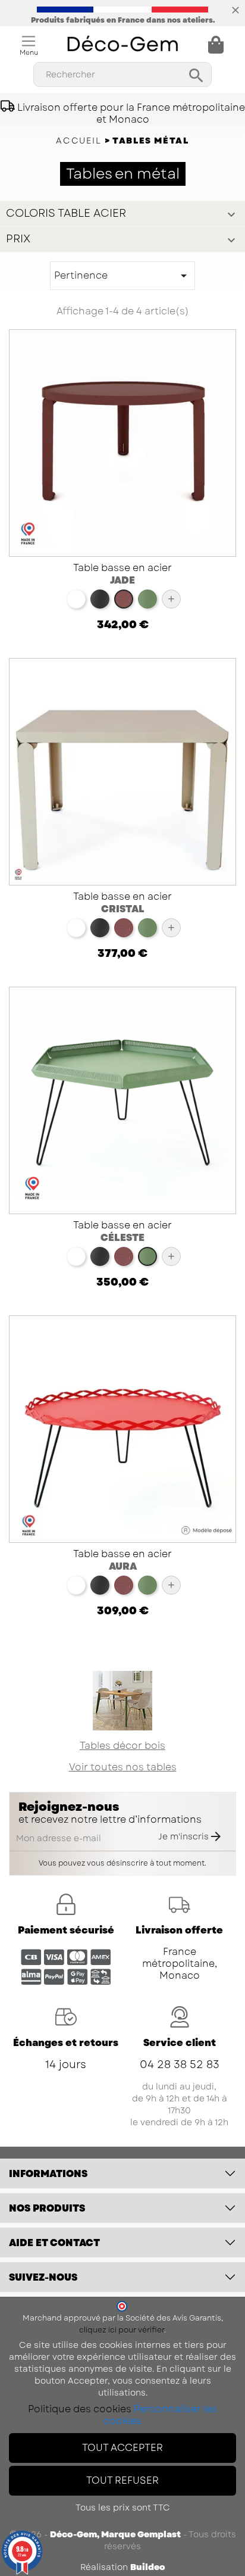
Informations (48, 2174)
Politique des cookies (80, 2409)
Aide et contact (54, 2243)
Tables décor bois (122, 1746)
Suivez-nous (43, 2277)
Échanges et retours (66, 2043)
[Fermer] (235, 9)
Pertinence (122, 276)
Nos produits (47, 2208)
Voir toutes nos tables (123, 1767)
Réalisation (123, 2567)
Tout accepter (122, 2448)
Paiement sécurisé (66, 1930)
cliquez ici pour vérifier (122, 2330)
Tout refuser (122, 2480)
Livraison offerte (179, 1930)
